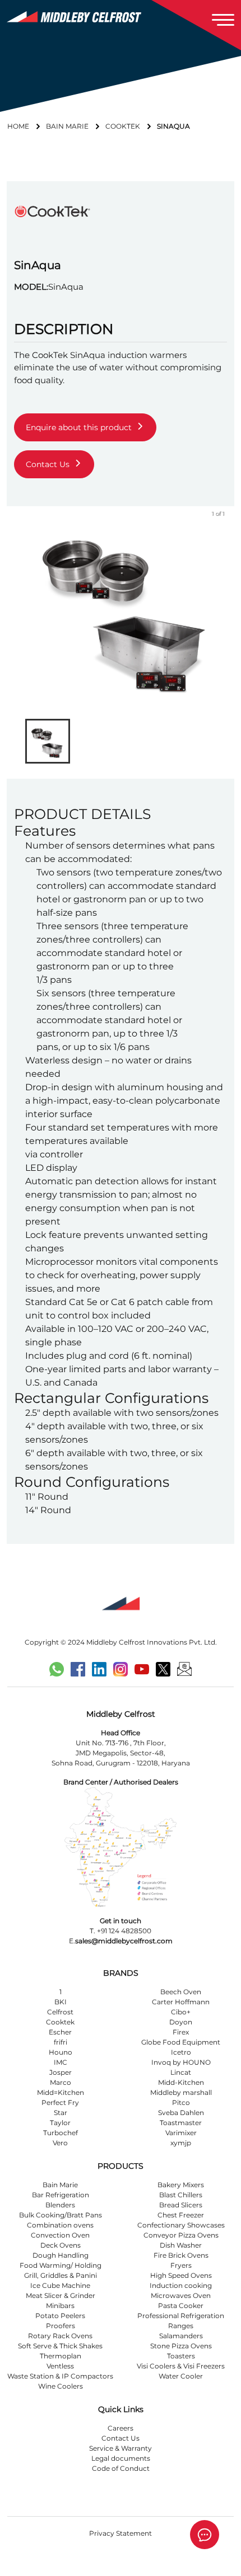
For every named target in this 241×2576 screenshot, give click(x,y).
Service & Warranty (121, 2448)
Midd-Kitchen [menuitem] (181, 2082)
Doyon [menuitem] (181, 2022)
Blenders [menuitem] (60, 2205)
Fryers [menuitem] (181, 2265)
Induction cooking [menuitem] (181, 2285)
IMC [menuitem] (61, 2062)
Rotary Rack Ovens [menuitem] (60, 2336)
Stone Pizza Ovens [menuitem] (181, 2346)
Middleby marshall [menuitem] (181, 2092)
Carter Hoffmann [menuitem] (181, 2002)
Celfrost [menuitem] (60, 2012)
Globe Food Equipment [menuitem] (181, 2042)
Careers (121, 2428)
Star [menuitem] (61, 2113)
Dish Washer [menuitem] (181, 2245)
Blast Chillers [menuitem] (181, 2195)
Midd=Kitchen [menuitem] (61, 2092)
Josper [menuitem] (61, 2072)
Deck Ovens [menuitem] (61, 2245)
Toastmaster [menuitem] (181, 2123)
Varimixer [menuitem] (181, 2133)
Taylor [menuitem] (60, 2123)
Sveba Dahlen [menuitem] (181, 2113)
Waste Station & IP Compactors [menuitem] (60, 2376)
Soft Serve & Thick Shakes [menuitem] (60, 2346)
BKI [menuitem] (61, 2002)
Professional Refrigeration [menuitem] (181, 2316)
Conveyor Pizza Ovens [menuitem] (181, 2235)
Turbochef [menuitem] (61, 2133)
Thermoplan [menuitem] (61, 2356)
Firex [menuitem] (181, 2032)
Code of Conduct (121, 2468)
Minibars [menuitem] (60, 2306)
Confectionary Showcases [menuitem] (181, 2225)
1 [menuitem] (61, 1992)
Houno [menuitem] (61, 2052)
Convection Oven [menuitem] (60, 2235)
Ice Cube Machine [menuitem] (60, 2285)
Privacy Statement (121, 2533)
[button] (48, 741)
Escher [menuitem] (60, 2032)
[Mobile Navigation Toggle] (223, 20)
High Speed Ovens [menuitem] (181, 2275)
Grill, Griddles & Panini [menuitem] (61, 2275)
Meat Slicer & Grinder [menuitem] (61, 2295)
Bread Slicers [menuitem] (181, 2205)
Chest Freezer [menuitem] (181, 2215)
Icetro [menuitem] (181, 2052)
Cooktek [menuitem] (60, 2022)
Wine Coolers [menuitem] (61, 2386)
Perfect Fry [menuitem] (60, 2102)
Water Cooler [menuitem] (181, 2376)
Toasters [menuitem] (181, 2356)
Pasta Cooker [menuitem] (181, 2306)
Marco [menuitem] (61, 2082)
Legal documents (121, 2458)
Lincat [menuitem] (181, 2072)
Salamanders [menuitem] (181, 2336)
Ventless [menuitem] (60, 2366)
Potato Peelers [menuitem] (60, 2316)
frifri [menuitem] (61, 2042)
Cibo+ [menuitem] (181, 2012)
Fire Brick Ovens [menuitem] (181, 2255)
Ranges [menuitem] (181, 2326)
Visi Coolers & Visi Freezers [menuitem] (181, 2366)
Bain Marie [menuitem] (60, 2185)
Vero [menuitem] (60, 2143)
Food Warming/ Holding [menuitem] (61, 2265)
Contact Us (121, 2438)
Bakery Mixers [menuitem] (181, 2185)
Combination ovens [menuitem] (60, 2225)
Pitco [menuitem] (181, 2102)
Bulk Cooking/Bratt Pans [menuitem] (61, 2215)
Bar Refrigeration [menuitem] (61, 2195)
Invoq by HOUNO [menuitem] (181, 2062)
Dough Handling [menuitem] (61, 2255)
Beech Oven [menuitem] (181, 1992)
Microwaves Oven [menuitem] (181, 2295)
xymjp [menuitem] (181, 2143)
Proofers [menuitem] (61, 2326)
